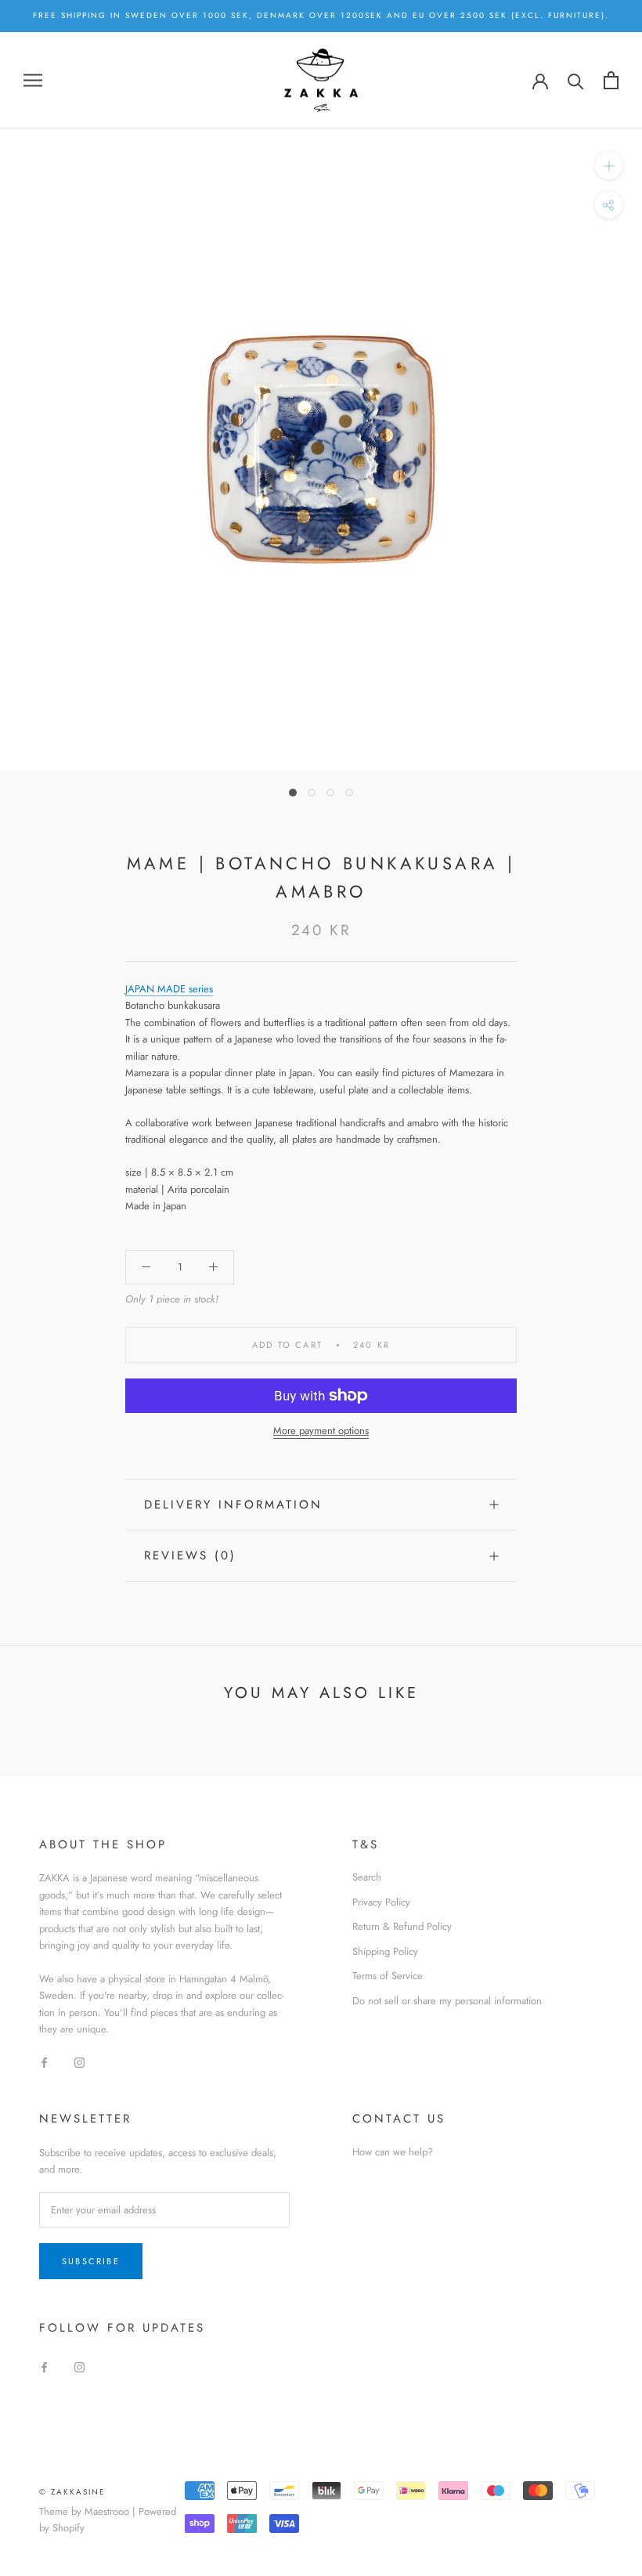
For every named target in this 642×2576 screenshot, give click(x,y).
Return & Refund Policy (402, 1926)
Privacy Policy (381, 1902)
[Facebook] (44, 2062)
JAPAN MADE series (169, 989)
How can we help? (393, 2152)
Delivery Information (233, 1505)
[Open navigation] (33, 80)
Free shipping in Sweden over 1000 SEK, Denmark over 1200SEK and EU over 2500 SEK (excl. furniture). (321, 15)
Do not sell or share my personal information (447, 2001)
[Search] (576, 80)
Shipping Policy (385, 1951)
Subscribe (91, 2261)
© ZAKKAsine (72, 2492)
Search (367, 1877)
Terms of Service (388, 1976)
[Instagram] (79, 2062)
